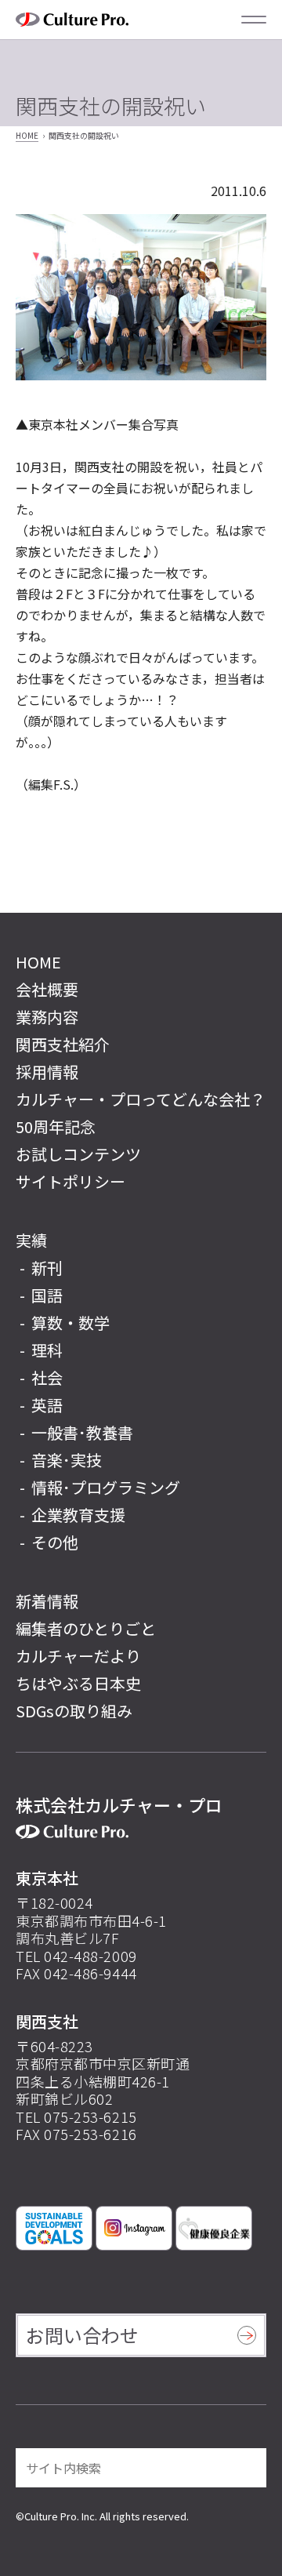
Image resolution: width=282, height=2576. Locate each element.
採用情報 (47, 1072)
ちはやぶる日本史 (78, 1683)
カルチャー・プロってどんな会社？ (141, 1099)
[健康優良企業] (214, 2228)
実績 (31, 1240)
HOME (27, 135)
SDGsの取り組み (74, 1711)
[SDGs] (54, 2228)
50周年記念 (56, 1126)
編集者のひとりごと (86, 1628)
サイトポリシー (70, 1181)
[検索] (244, 2468)
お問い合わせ (82, 2335)
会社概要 (47, 989)
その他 (55, 1542)
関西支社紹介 (63, 1044)
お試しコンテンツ (78, 1154)
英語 (47, 1405)
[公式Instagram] (134, 2228)
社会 (47, 1377)
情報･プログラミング (106, 1487)
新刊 (47, 1268)
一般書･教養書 (82, 1432)
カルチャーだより (78, 1656)
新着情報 (47, 1601)
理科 (47, 1350)
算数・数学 (70, 1323)
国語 (47, 1295)
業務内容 (47, 1017)
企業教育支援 (78, 1515)
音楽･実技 (67, 1460)
